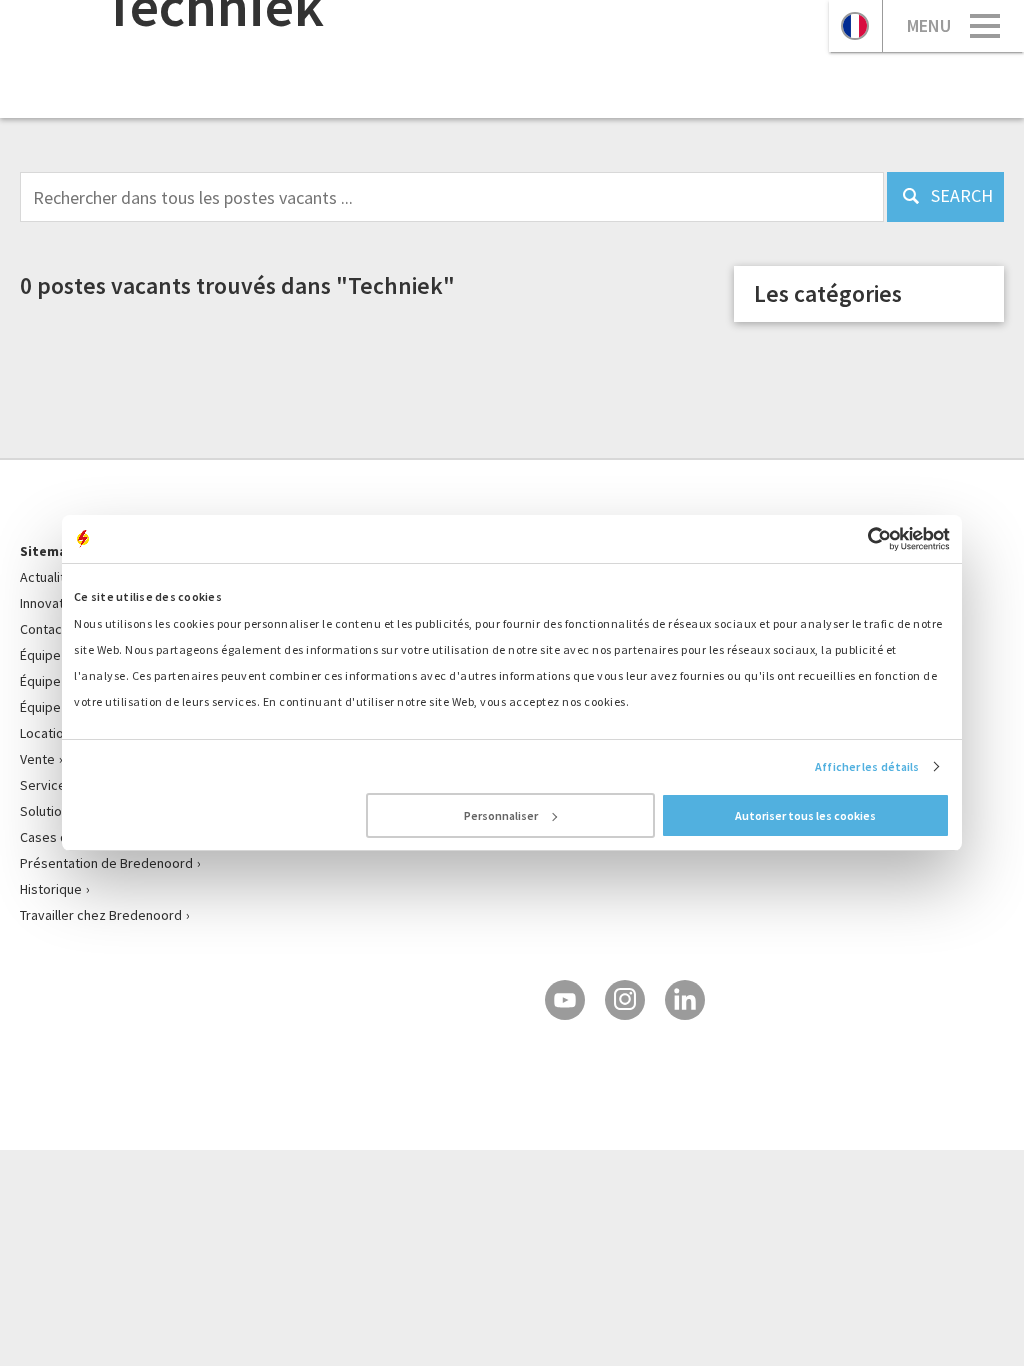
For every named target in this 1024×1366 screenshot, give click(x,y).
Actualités (50, 577)
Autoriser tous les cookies (805, 815)
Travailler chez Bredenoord (101, 915)
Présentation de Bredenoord (106, 863)
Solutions (48, 811)
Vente (37, 759)
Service (43, 785)
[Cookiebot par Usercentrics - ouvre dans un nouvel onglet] (862, 539)
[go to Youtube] (565, 1000)
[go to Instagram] (625, 1000)
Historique (51, 889)
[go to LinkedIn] (685, 1000)
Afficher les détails (867, 766)
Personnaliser (501, 815)
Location (45, 733)
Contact (43, 629)
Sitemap (48, 551)
